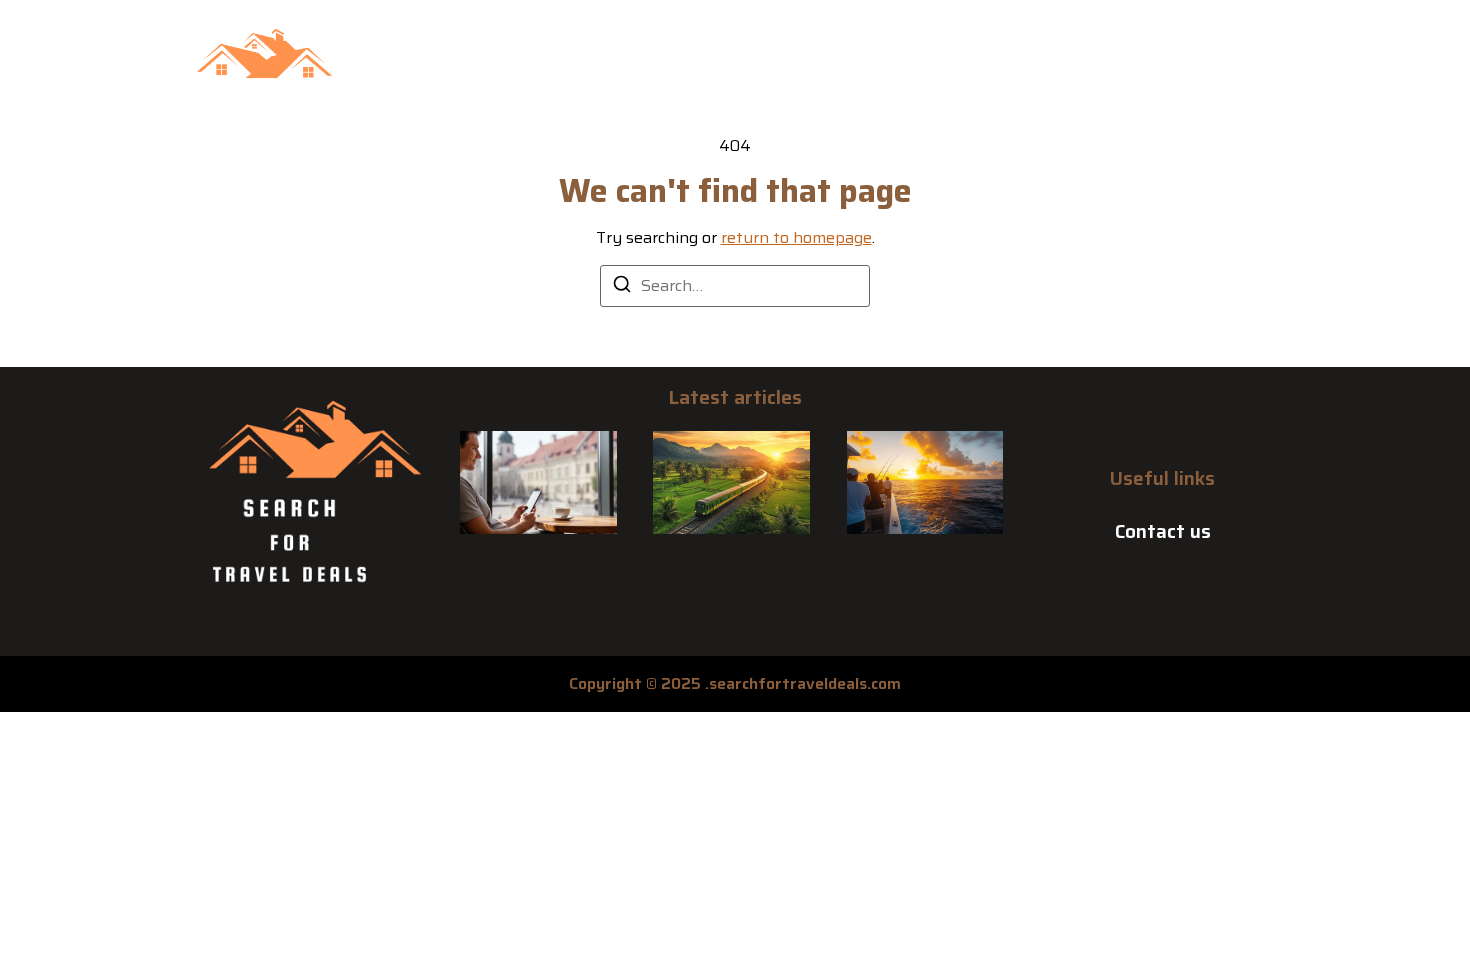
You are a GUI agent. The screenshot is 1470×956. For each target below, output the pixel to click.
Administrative (682, 98)
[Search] (622, 287)
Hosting (808, 98)
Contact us (1163, 531)
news (896, 98)
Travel (1097, 98)
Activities (550, 98)
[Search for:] (735, 286)
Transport (994, 98)
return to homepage (796, 237)
